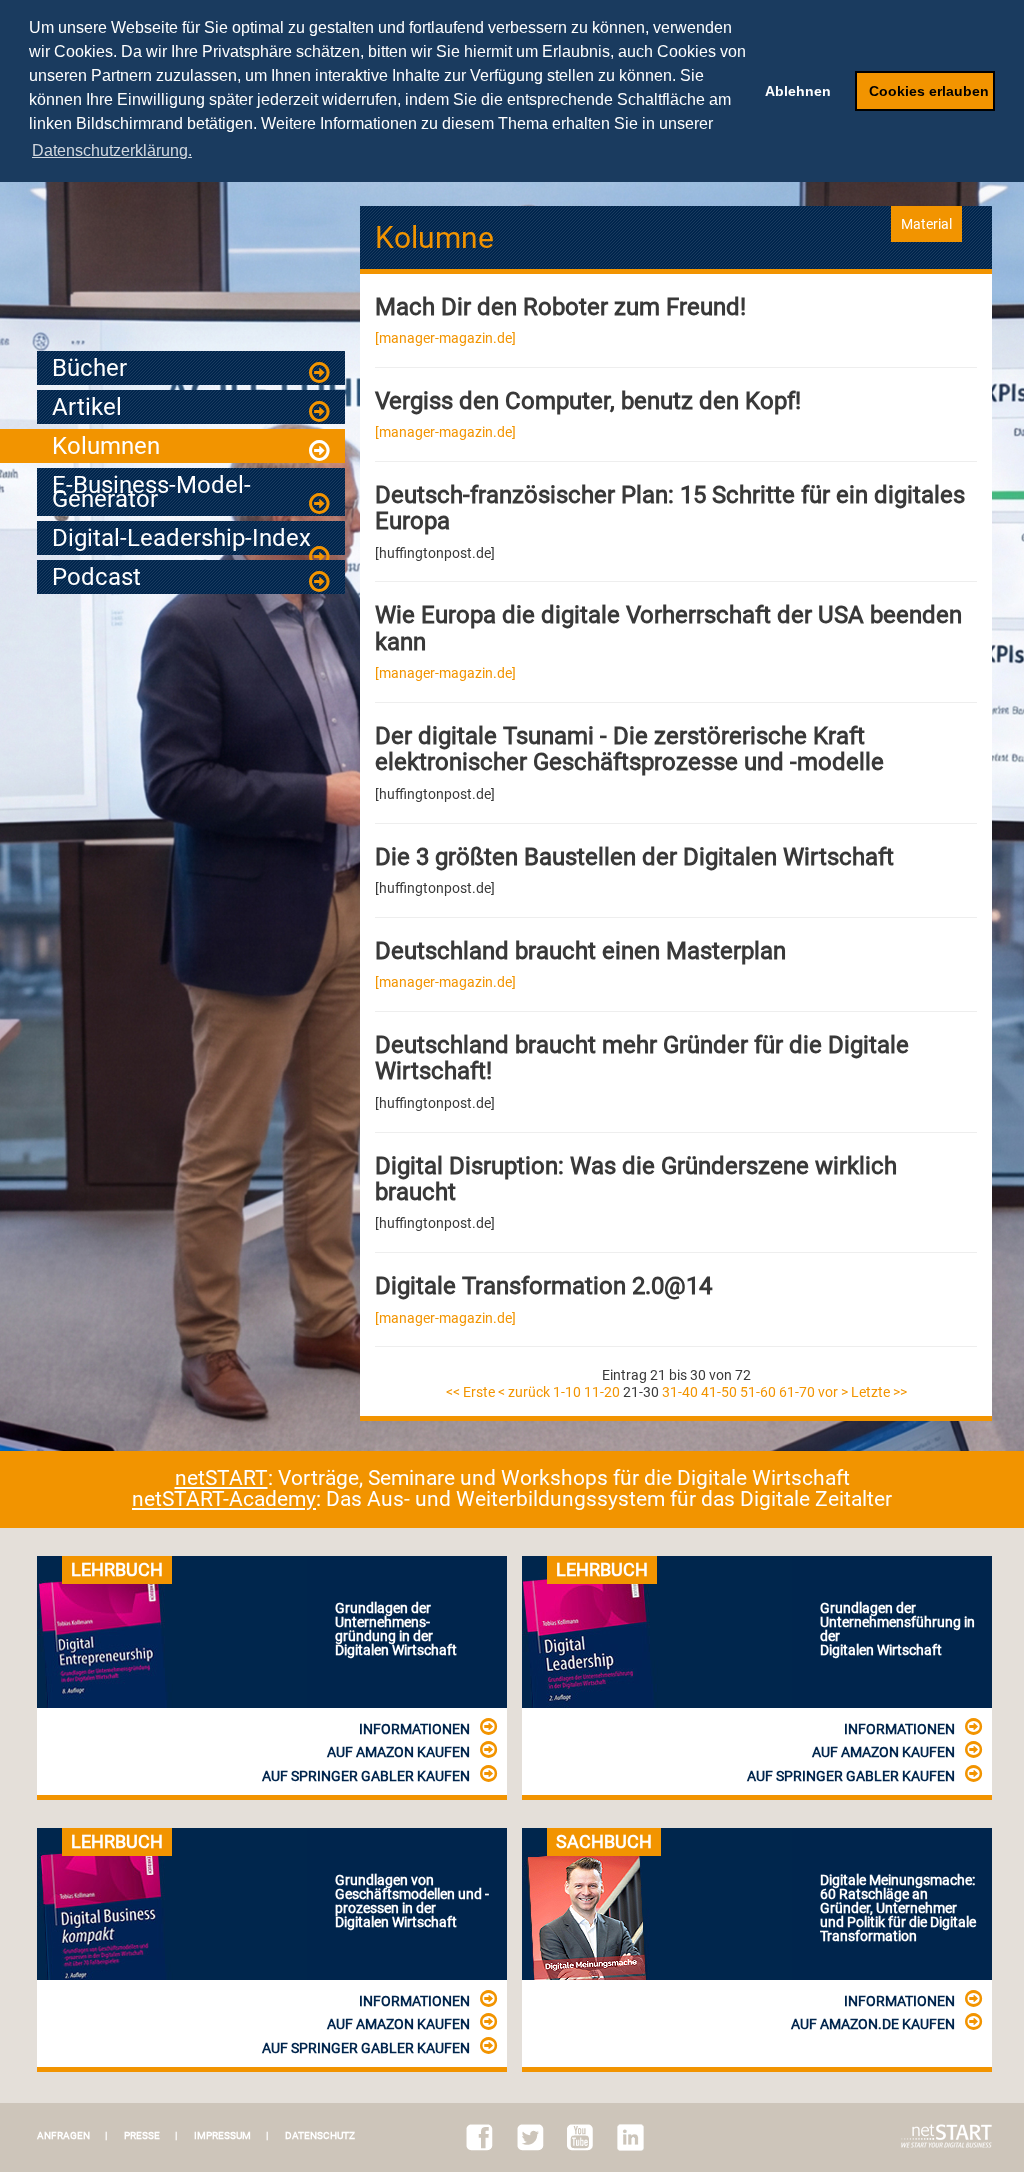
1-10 (567, 1392)
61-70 (797, 1392)
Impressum (222, 2136)
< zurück (524, 1392)
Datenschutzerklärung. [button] (112, 150)
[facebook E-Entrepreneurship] (479, 2137)
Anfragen (63, 2136)
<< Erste (470, 1392)
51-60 (758, 1392)
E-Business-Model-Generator (151, 492)
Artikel (87, 407)
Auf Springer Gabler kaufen (366, 1776)
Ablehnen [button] (798, 91)
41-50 (719, 1392)
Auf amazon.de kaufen (873, 2024)
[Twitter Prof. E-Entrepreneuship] (530, 2137)
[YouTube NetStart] (580, 2137)
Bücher (89, 368)
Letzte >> (879, 1392)
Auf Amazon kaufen (398, 1752)
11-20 (602, 1392)
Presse (142, 2136)
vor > (833, 1392)
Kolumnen (106, 446)
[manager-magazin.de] (445, 338)
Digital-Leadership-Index (181, 538)
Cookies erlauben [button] (929, 91)
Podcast (96, 577)
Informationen (414, 1729)
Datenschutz (320, 2136)
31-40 (680, 1392)
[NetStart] (946, 2136)
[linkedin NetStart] (630, 2137)
